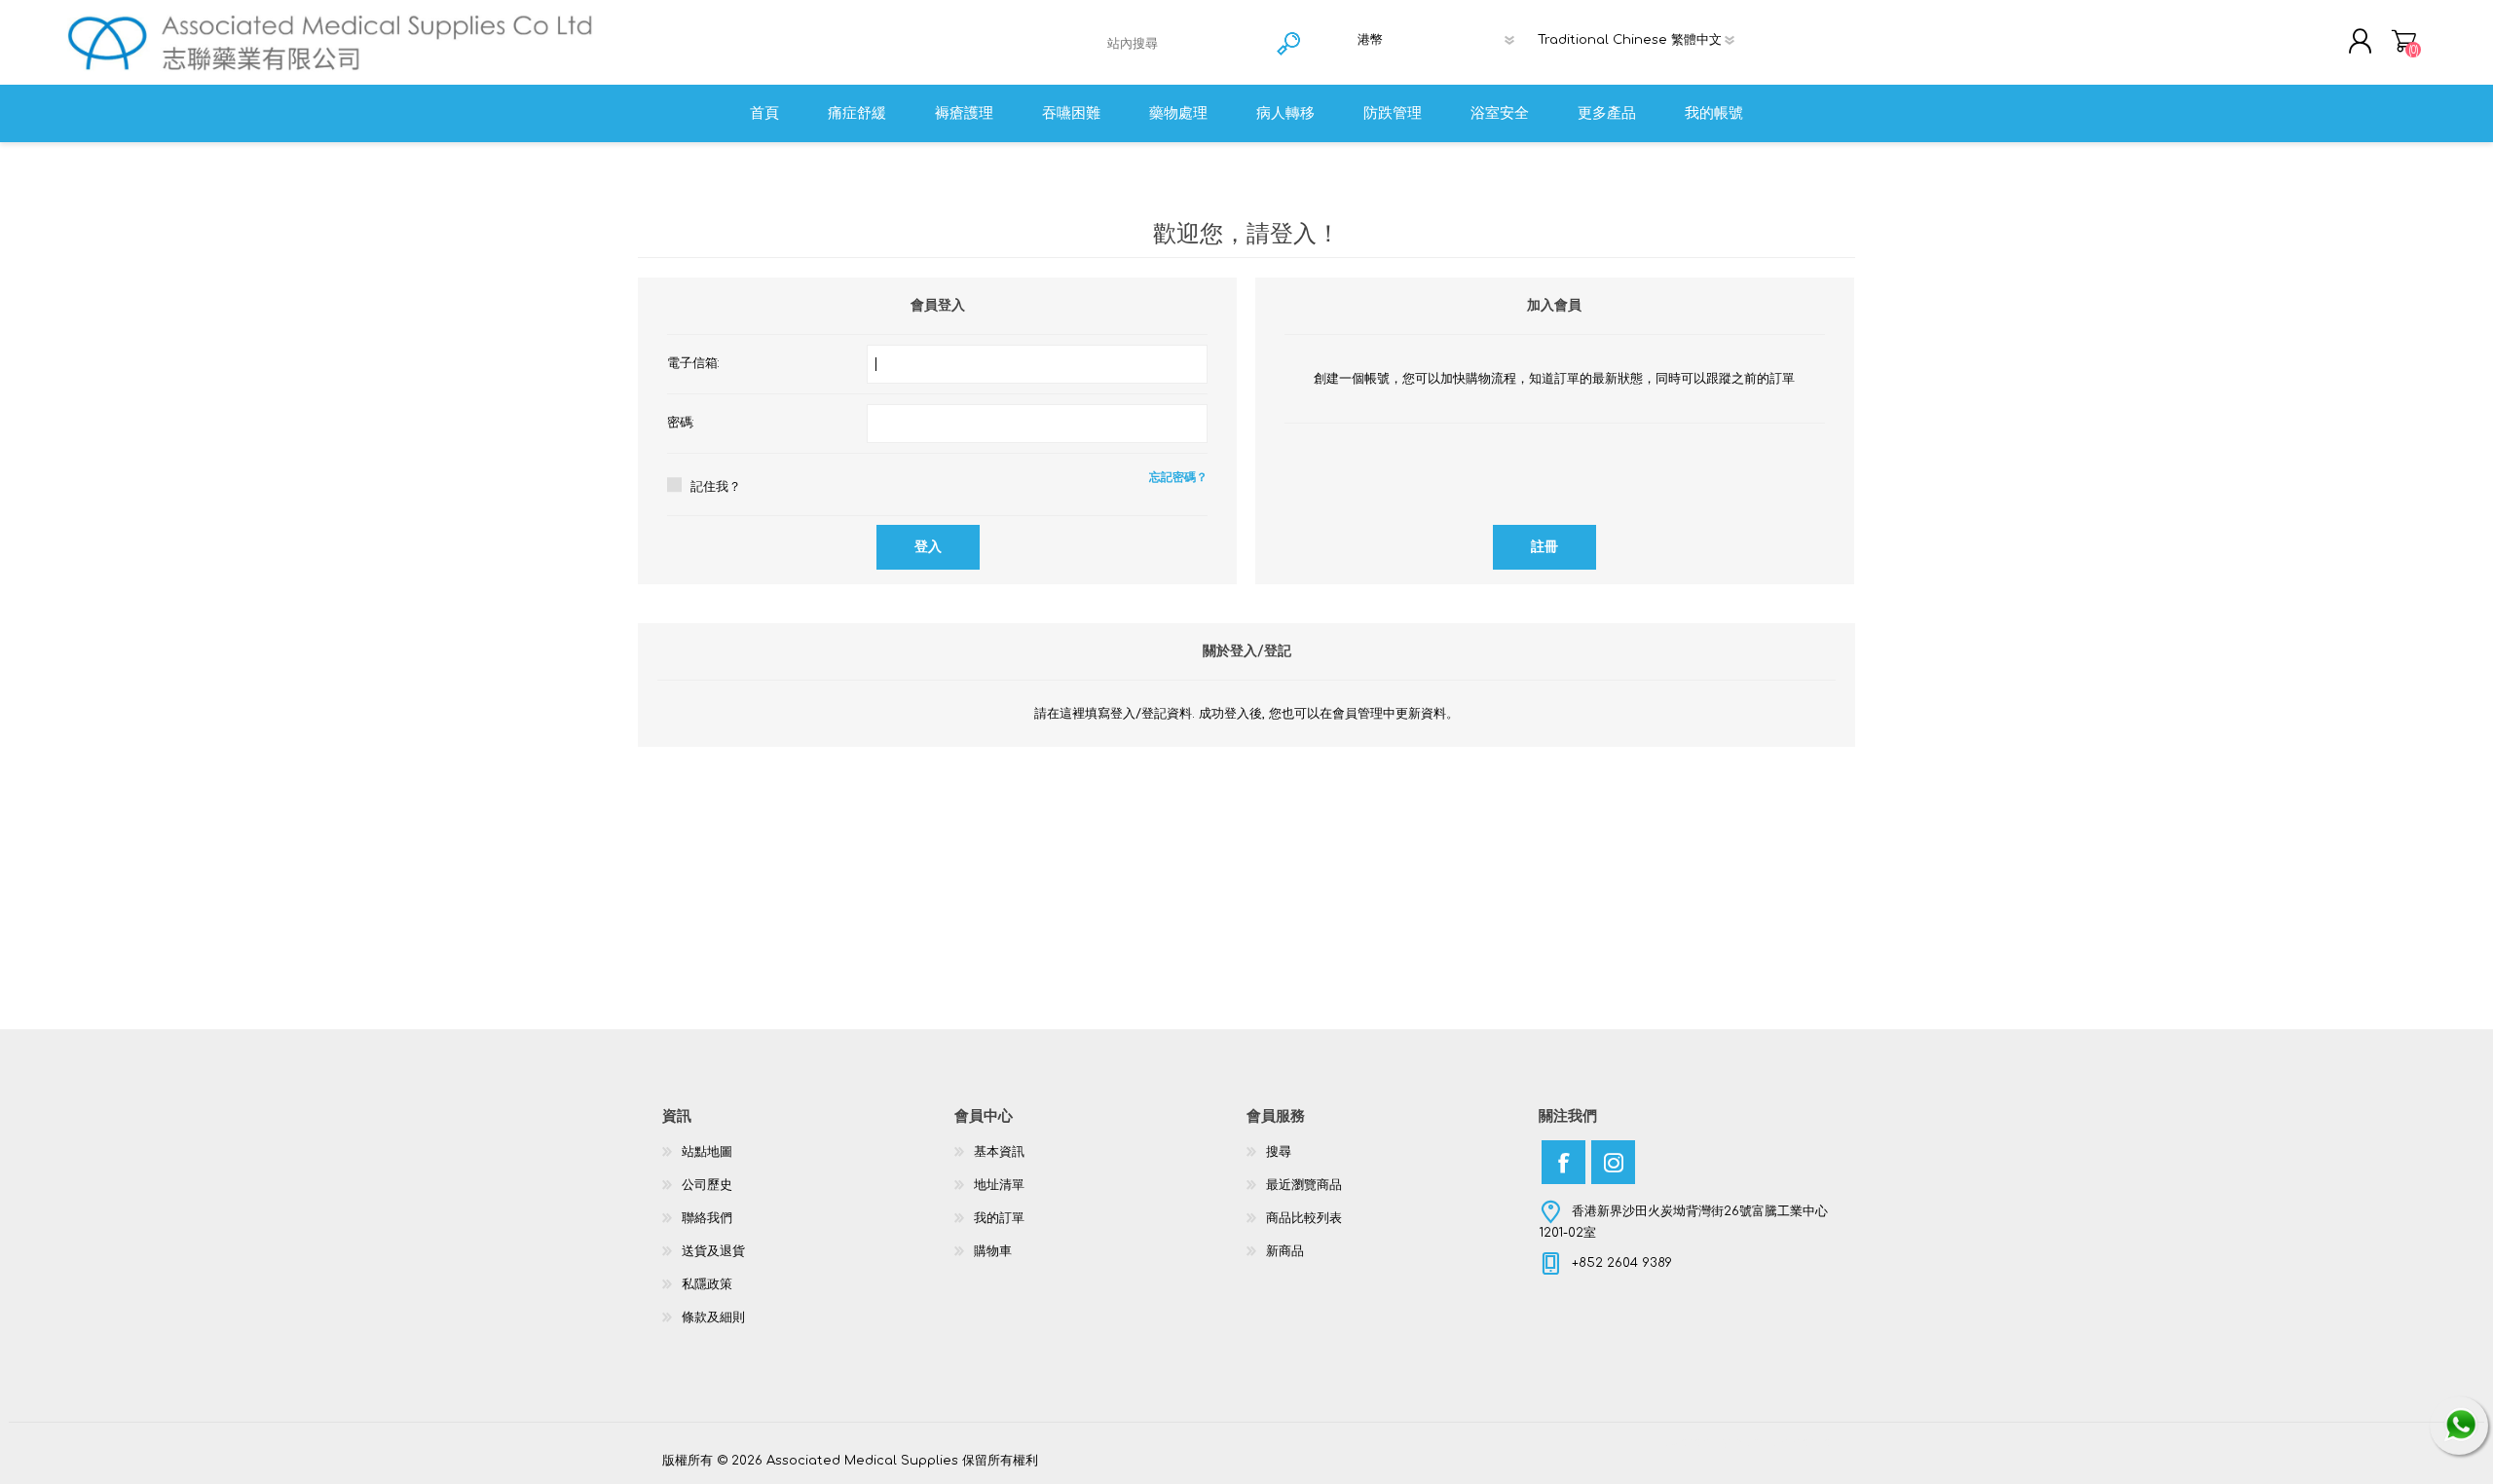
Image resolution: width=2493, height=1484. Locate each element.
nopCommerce (1782, 1442)
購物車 (2404, 41)
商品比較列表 (1304, 1218)
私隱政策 (707, 1284)
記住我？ (716, 487)
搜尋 (1279, 1152)
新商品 (1285, 1251)
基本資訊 (999, 1152)
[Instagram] (1613, 1162)
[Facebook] (1563, 1162)
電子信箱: (693, 363)
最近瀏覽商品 (1304, 1185)
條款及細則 (713, 1317)
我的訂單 (999, 1218)
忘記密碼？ (1178, 477)
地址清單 (999, 1185)
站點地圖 (707, 1152)
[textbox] (1184, 43)
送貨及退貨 (713, 1251)
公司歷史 (707, 1185)
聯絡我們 (707, 1218)
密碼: (681, 423)
